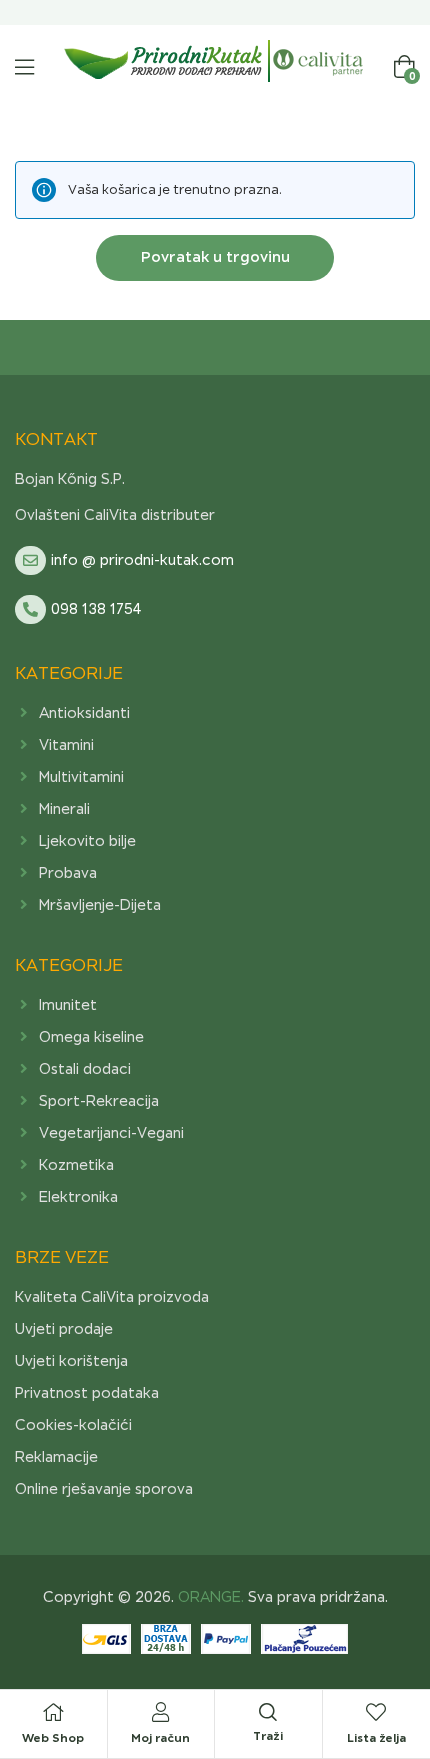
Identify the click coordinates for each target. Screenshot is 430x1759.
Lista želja (376, 1737)
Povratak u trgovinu (215, 257)
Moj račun (160, 1737)
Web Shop (53, 1737)
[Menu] (24, 67)
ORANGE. (209, 1597)
